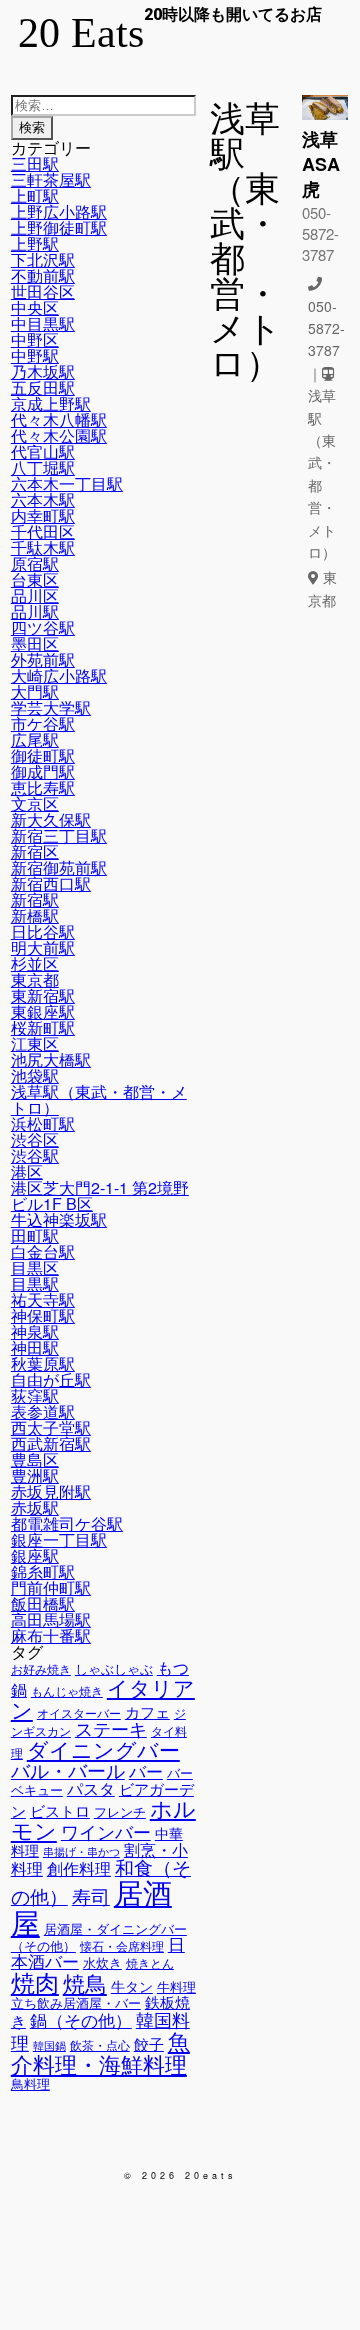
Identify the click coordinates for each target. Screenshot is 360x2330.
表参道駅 (43, 1411)
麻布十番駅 (51, 1635)
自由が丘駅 (51, 1379)
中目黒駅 (43, 323)
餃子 (149, 2043)
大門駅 (35, 691)
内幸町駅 (43, 515)
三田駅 (35, 163)
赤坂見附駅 (51, 1491)
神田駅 (35, 1347)
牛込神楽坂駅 (59, 1219)
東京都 (35, 979)
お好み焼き (41, 1669)
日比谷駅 (43, 931)
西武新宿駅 (51, 1443)
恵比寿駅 (43, 787)
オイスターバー (79, 1713)
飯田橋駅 (43, 1603)
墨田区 (35, 643)
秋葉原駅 (43, 1363)
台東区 (35, 579)
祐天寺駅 (43, 1299)
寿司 (91, 1895)
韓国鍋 (49, 2045)
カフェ (147, 1711)
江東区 (35, 1043)
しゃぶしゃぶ (114, 1668)
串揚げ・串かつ (81, 1851)
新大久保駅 (51, 819)
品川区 (35, 595)
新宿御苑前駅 (59, 867)
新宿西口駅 (51, 883)
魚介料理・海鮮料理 (100, 2051)
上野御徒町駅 (59, 227)
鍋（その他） (81, 2020)
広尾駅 (35, 739)
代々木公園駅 (59, 435)
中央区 (35, 307)
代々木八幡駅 (59, 419)
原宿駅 (35, 563)
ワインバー (106, 1831)
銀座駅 (35, 1555)
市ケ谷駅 (43, 723)
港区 (27, 1171)
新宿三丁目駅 (59, 835)
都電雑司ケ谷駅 (67, 1523)
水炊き (102, 1962)
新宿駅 (35, 899)
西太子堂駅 (51, 1427)
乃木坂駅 (43, 371)
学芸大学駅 (51, 707)
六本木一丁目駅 (67, 483)
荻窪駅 (35, 1395)
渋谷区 (35, 1139)
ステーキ (111, 1728)
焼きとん (150, 1963)
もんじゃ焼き (67, 1691)
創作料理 (79, 1868)
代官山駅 (43, 451)
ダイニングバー (103, 1748)
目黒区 (35, 1267)
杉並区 (35, 963)
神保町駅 (43, 1315)
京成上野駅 (51, 403)
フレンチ (120, 1811)
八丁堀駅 (43, 467)
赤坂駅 (35, 1507)
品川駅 (35, 611)
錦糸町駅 (43, 1571)
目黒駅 (35, 1283)
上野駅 (35, 243)
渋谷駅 (35, 1155)
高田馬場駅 (51, 1619)
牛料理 (176, 1986)
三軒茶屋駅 (51, 179)
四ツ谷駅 (43, 627)
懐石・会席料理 (122, 1946)
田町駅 (35, 1235)
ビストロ (60, 1810)
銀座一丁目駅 (59, 1539)
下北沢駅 (43, 259)
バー (146, 1770)
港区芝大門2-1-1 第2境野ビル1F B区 (100, 1195)
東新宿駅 (43, 995)
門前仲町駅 (51, 1587)
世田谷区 (43, 291)
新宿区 (35, 851)
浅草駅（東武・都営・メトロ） (99, 1099)
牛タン (132, 1986)
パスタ (91, 1788)
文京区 (35, 803)
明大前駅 (43, 947)
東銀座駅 (43, 1011)
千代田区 (43, 531)
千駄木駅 (43, 547)
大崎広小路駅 (59, 675)
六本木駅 (43, 499)
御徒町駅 (43, 755)
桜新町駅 (43, 1027)
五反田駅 (43, 387)
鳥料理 (30, 2083)
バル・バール (68, 1769)
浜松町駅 (43, 1123)
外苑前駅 (43, 659)
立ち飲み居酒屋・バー (76, 2002)
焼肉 (35, 1981)
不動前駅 (43, 275)
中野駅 (35, 355)
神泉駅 (35, 1331)
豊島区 (35, 1459)
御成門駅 (43, 771)
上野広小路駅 (59, 211)
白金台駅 (43, 1251)
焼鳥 (85, 1982)
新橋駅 (35, 915)
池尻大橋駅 (51, 1059)
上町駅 (35, 195)
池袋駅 (35, 1075)
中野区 (35, 339)
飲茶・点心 (100, 2045)
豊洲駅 (35, 1475)
